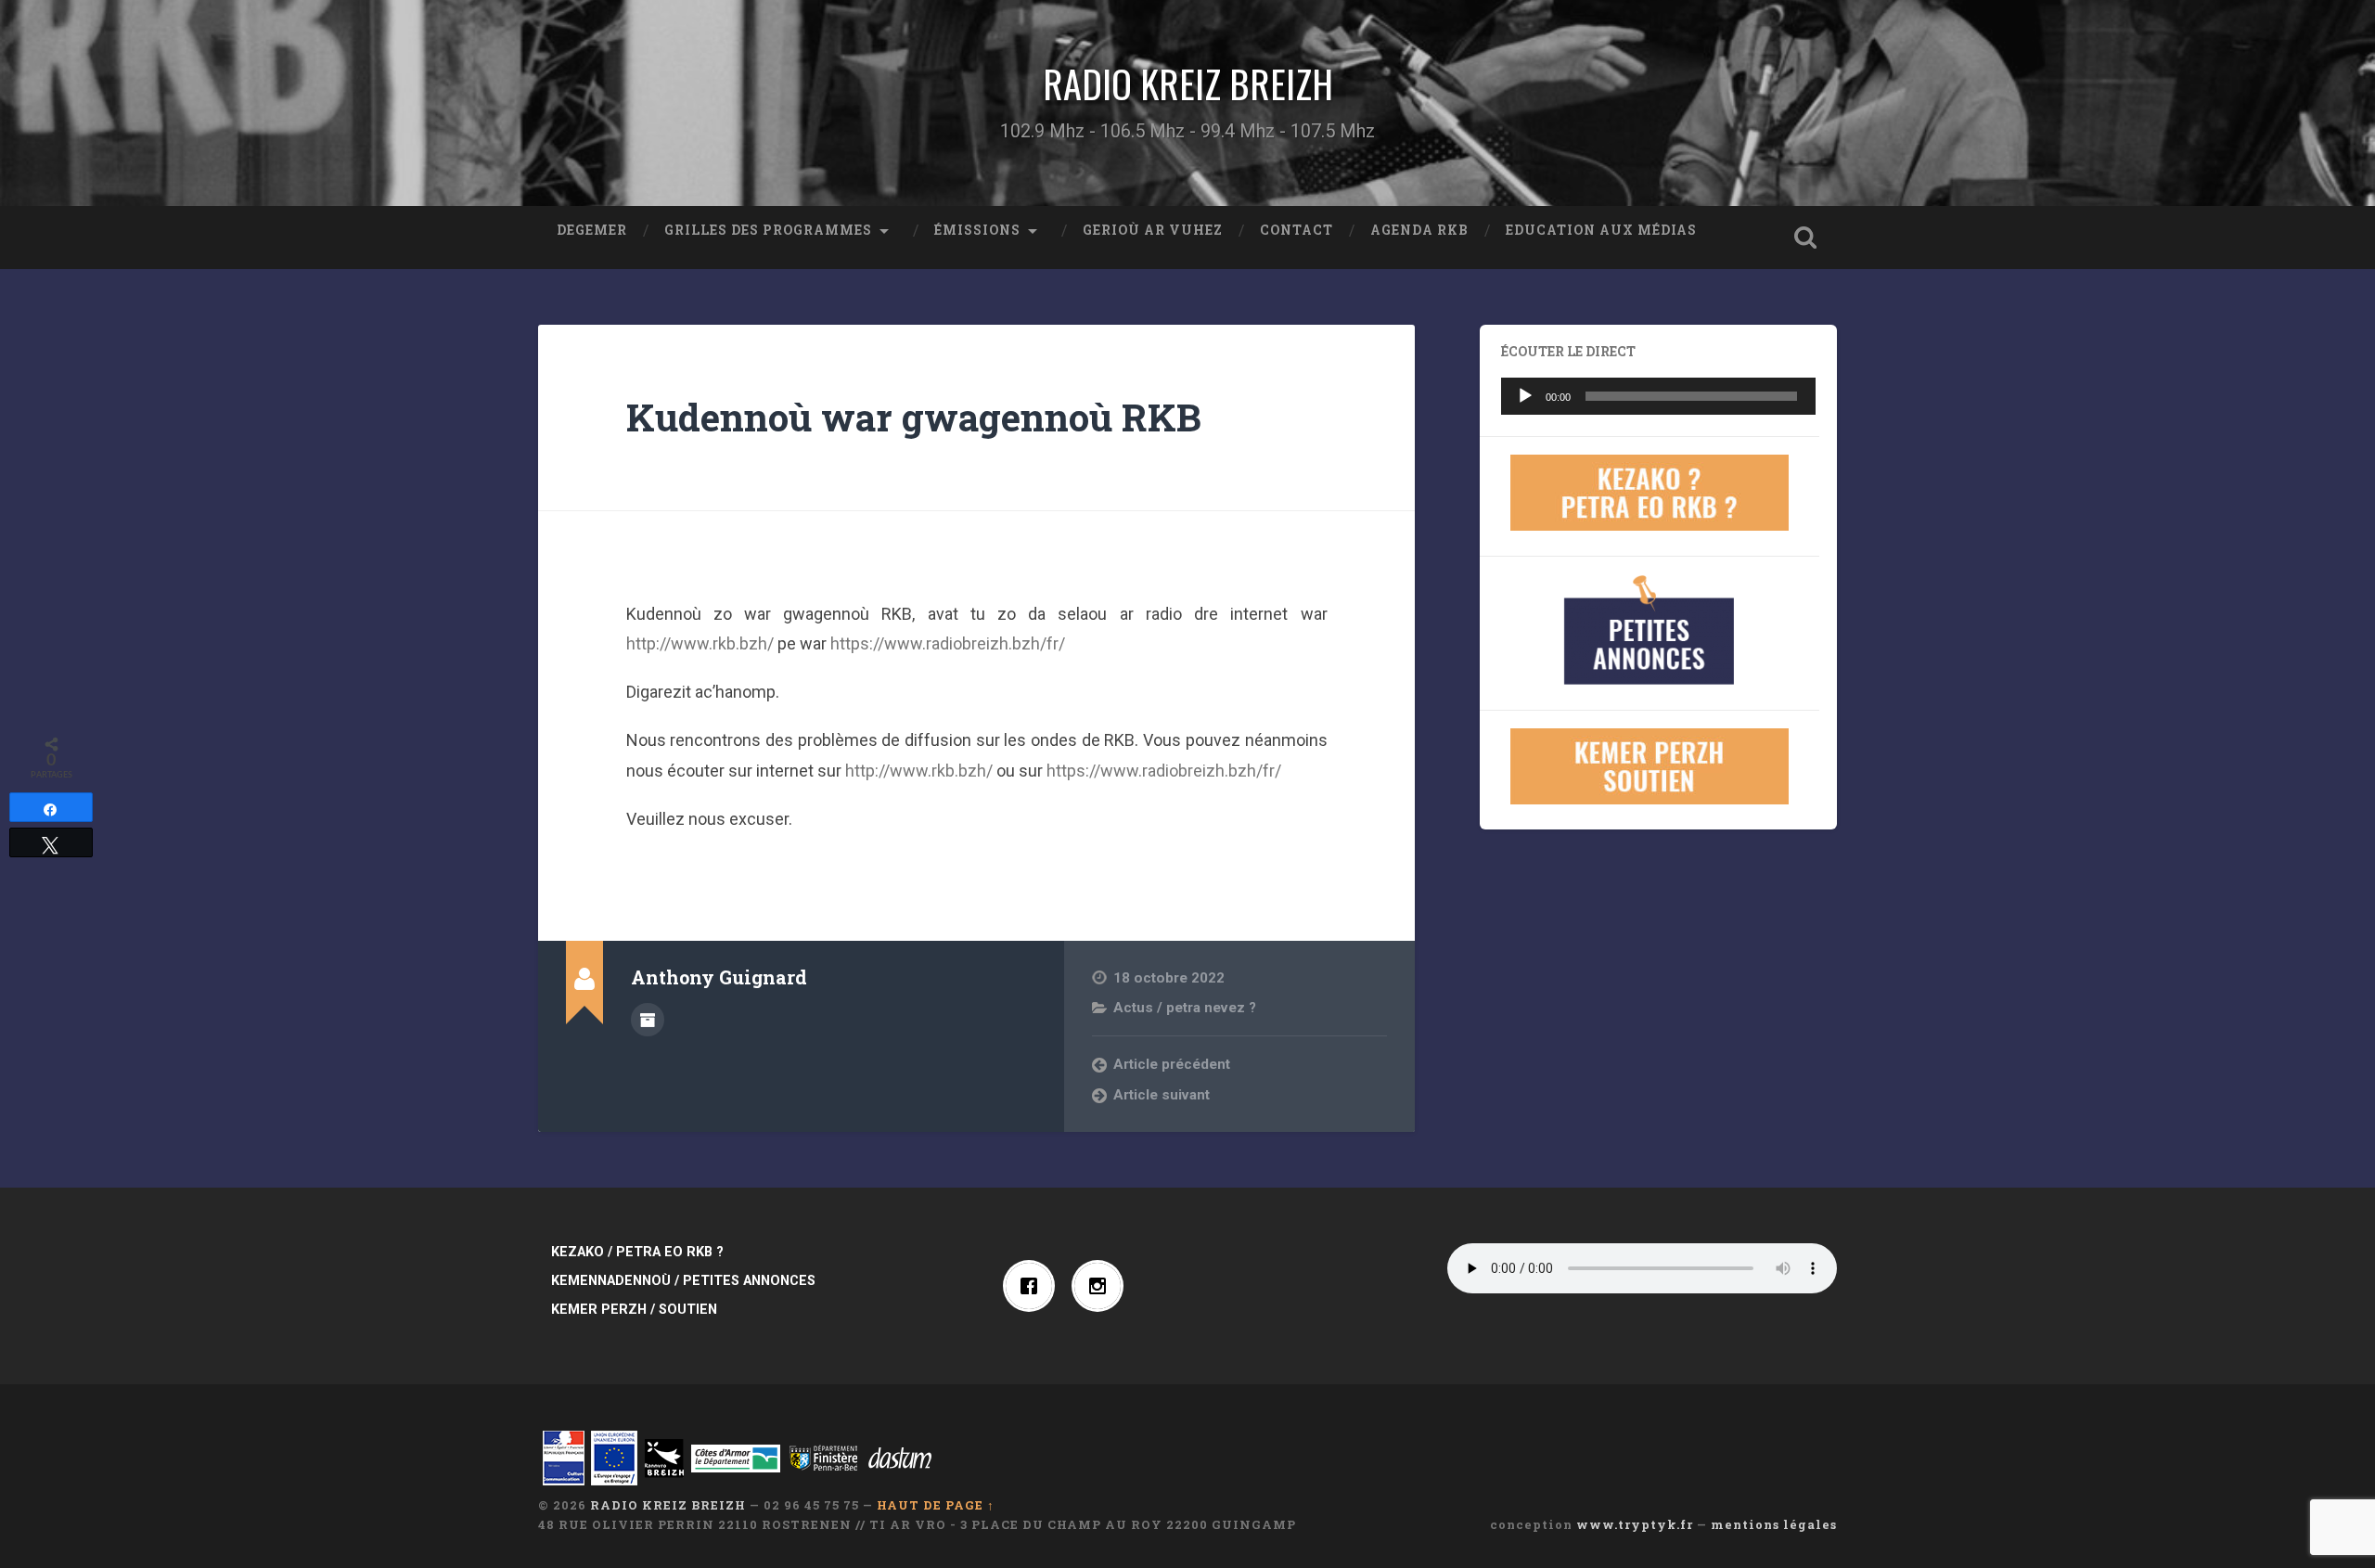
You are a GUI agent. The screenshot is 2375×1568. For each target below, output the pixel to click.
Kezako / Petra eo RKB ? (637, 1252)
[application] (1658, 396)
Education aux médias (1601, 230)
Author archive (648, 1020)
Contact (1297, 230)
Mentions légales (1774, 1524)
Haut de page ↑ (936, 1505)
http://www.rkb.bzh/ (700, 643)
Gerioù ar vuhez (1153, 230)
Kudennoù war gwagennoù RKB (914, 417)
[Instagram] (1102, 1286)
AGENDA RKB (1419, 230)
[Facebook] (1033, 1286)
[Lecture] (1525, 396)
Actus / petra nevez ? (1185, 1008)
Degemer (592, 230)
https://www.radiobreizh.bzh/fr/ (948, 643)
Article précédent (1172, 1064)
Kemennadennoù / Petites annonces (683, 1281)
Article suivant (1162, 1095)
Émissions (977, 230)
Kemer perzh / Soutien (634, 1310)
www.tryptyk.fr (1635, 1524)
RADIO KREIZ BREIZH (1188, 84)
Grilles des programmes (768, 230)
